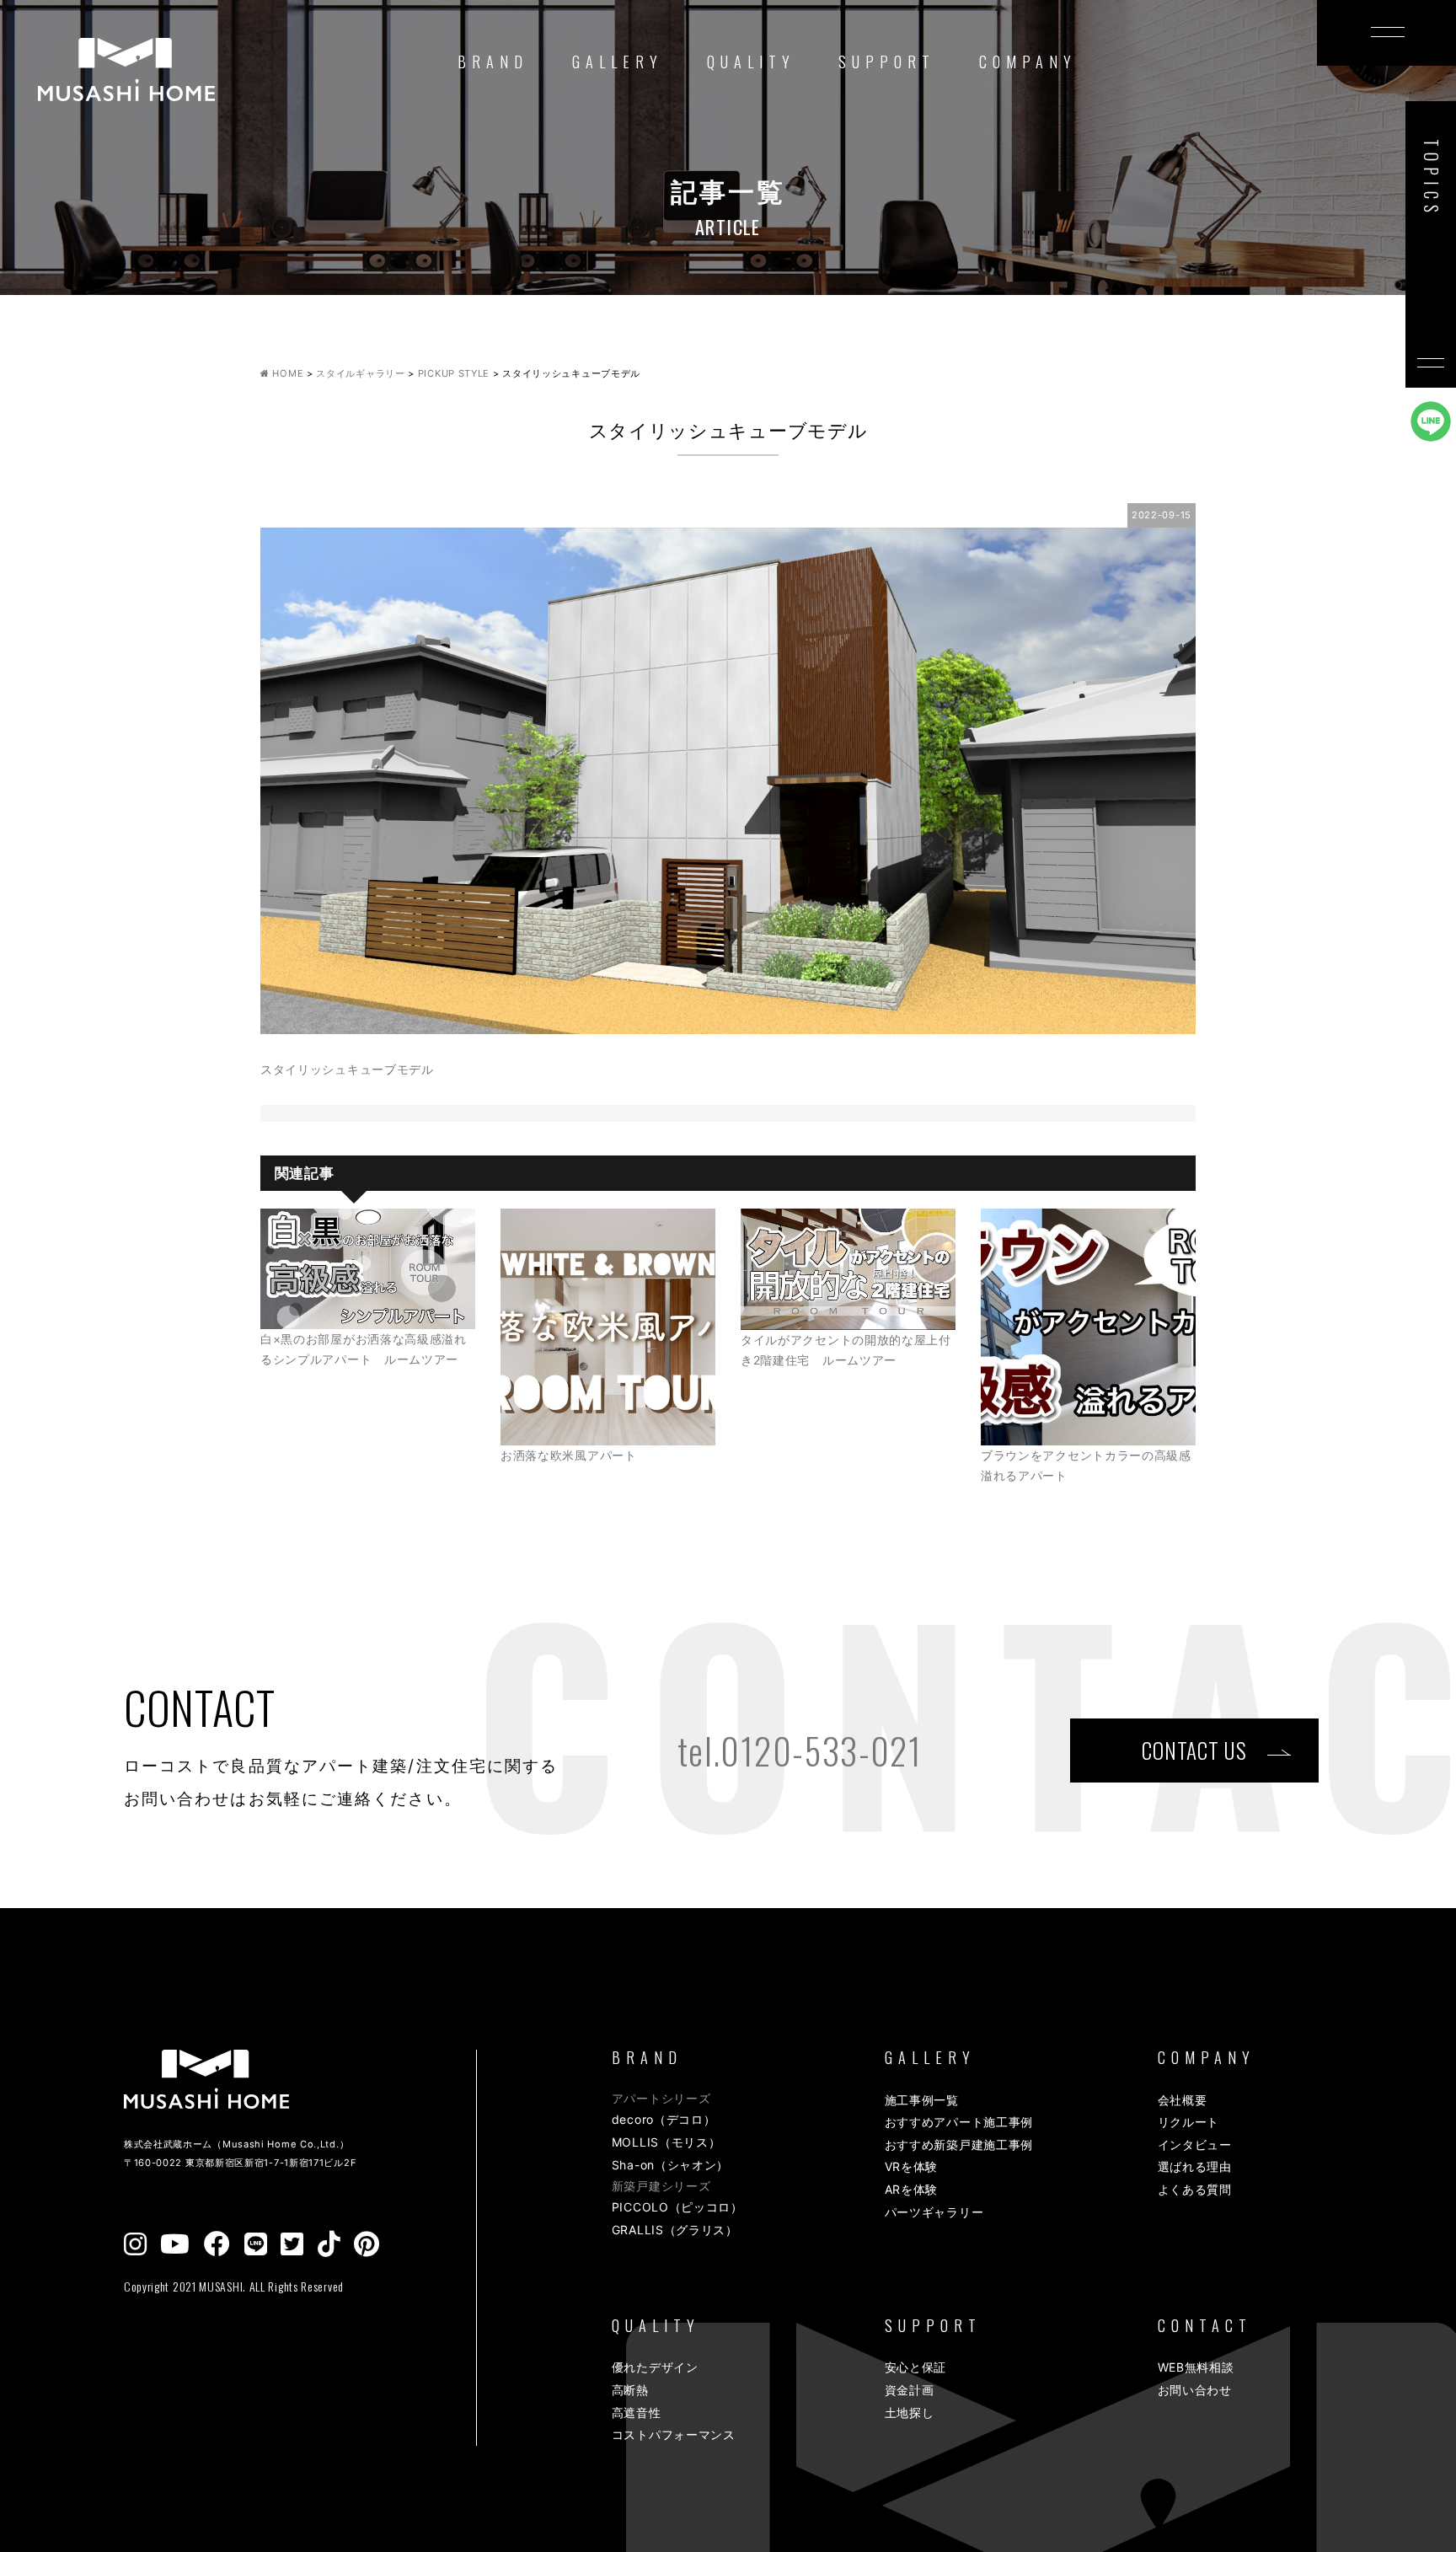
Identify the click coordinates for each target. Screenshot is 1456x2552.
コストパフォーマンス (674, 2434)
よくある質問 (1195, 2189)
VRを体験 (912, 2166)
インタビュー (1195, 2145)
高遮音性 (637, 2413)
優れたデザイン (655, 2367)
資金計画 (910, 2390)
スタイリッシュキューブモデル (347, 1069)
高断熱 (630, 2390)
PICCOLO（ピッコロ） (677, 2207)
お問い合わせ (1195, 2390)
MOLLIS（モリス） (666, 2142)
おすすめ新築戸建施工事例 (959, 2145)
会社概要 (1183, 2100)
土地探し (910, 2413)
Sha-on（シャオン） (670, 2165)
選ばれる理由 (1195, 2166)
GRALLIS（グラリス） (675, 2230)
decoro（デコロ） (664, 2119)
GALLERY (618, 62)
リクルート (1189, 2122)
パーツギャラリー (934, 2212)
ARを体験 (912, 2189)
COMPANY (1028, 62)
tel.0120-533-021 (800, 1750)
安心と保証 (916, 2367)
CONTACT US (1194, 1750)
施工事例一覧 (922, 2100)
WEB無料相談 (1196, 2367)
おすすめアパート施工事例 (959, 2122)
